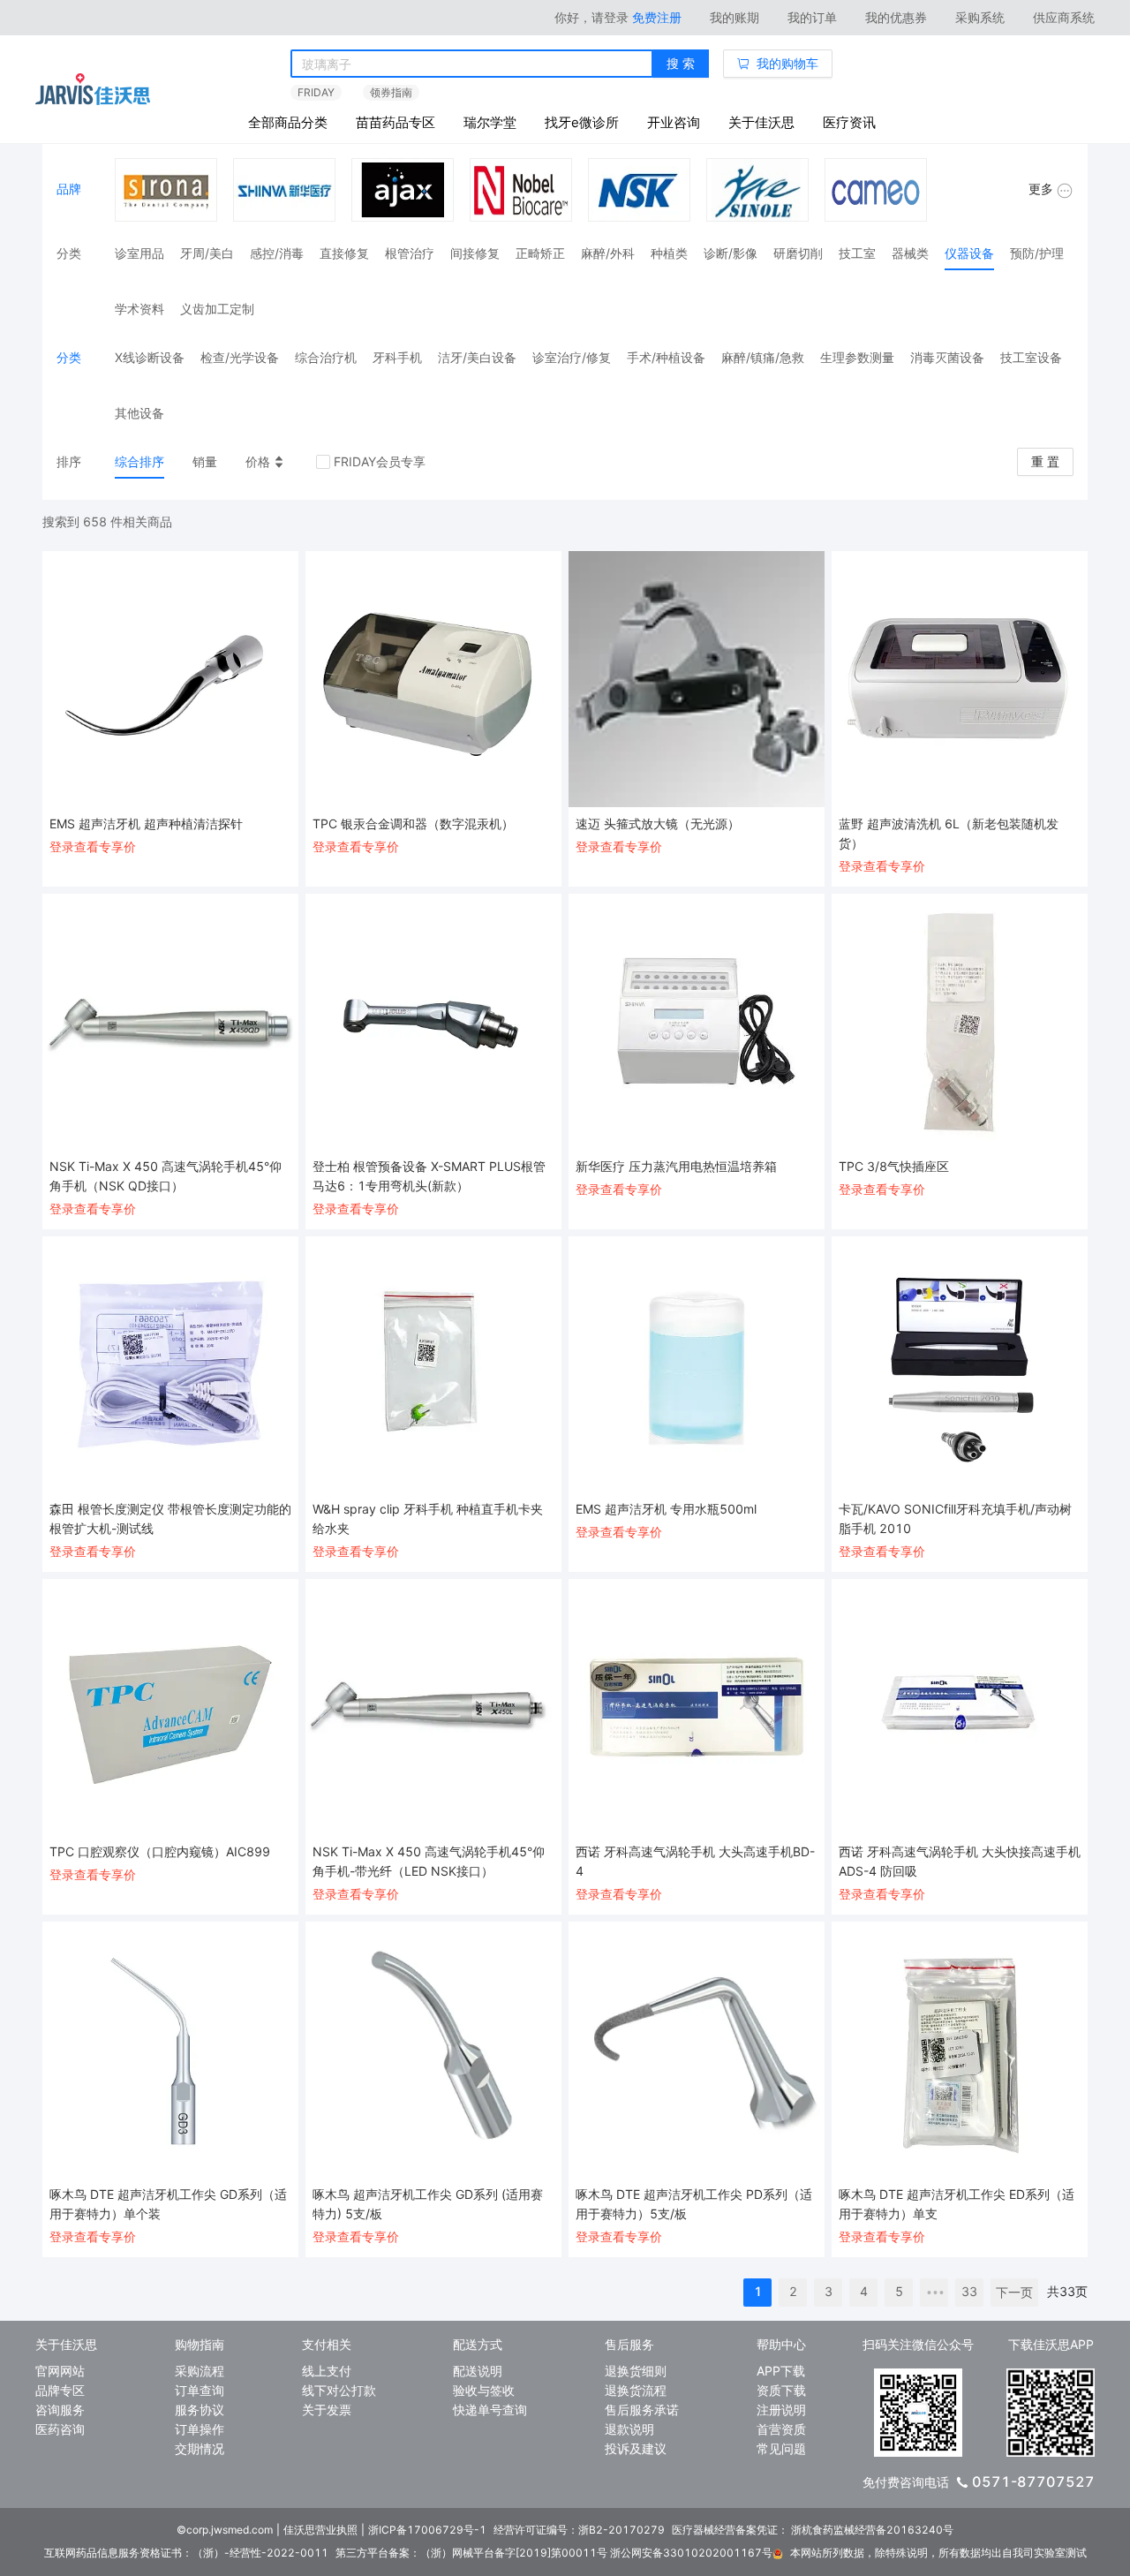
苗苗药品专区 (395, 122)
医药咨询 (60, 2429)
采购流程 (200, 2371)
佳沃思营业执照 (320, 2530)
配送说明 (478, 2371)
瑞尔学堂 (490, 122)
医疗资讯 (849, 122)
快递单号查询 (490, 2410)
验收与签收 (484, 2390)
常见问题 (781, 2448)
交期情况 (200, 2448)
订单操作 (200, 2429)
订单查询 (200, 2390)
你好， (591, 17)
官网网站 (60, 2371)
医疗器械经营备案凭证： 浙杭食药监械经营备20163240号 (813, 2530)
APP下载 (781, 2371)
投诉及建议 (636, 2448)
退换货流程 (636, 2390)
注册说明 (781, 2410)
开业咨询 (674, 122)
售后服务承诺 (642, 2410)
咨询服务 (60, 2410)
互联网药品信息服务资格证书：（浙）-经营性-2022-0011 (186, 2553)
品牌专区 (60, 2390)
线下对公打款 (339, 2390)
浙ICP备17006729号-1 (427, 2530)
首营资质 (781, 2429)
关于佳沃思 (761, 122)
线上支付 (327, 2371)
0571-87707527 (1033, 2482)
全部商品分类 (288, 122)
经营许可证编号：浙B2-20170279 (579, 2530)
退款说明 (629, 2429)
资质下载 (781, 2390)
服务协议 (200, 2410)
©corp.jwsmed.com (225, 2530)
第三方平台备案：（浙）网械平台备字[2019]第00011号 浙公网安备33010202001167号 (554, 2553)
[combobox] (472, 64)
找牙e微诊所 (582, 122)
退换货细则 (636, 2371)
